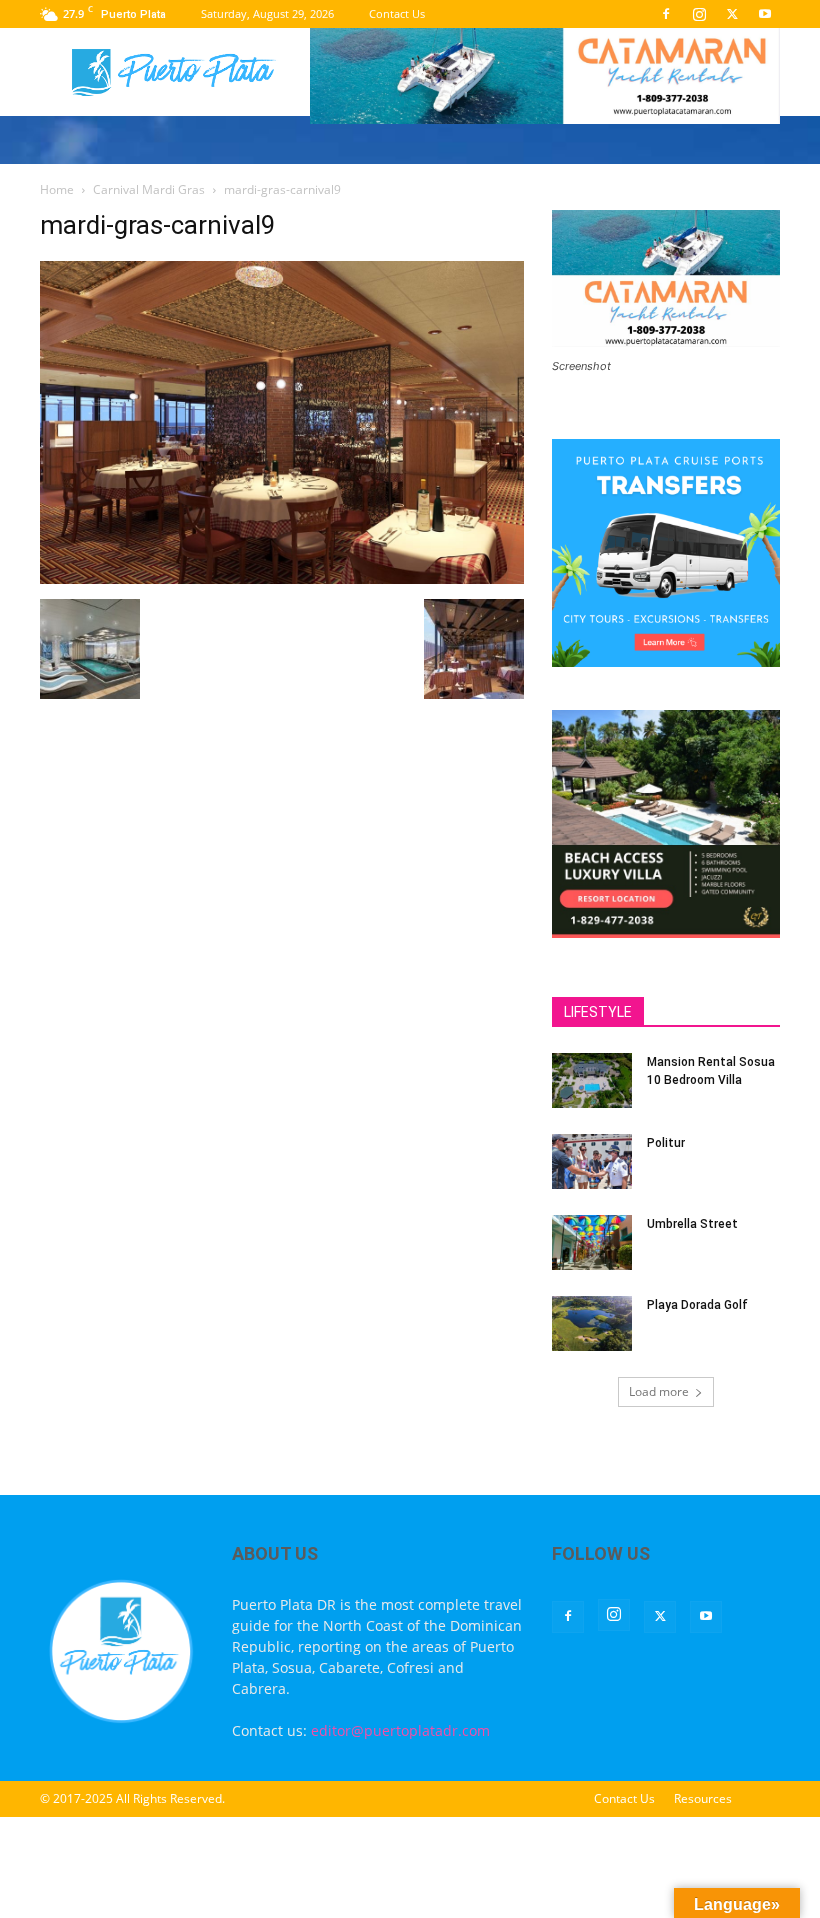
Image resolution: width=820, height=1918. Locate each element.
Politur (666, 1143)
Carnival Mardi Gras (149, 189)
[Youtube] (765, 14)
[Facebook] (666, 14)
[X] (732, 14)
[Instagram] (699, 14)
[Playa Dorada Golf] (592, 1323)
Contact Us (397, 13)
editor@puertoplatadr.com (400, 1730)
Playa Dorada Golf (697, 1305)
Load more (659, 1391)
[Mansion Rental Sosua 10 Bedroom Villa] (592, 1080)
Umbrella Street (692, 1224)
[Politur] (592, 1161)
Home (57, 189)
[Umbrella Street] (592, 1242)
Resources (703, 1798)
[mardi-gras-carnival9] (282, 578)
